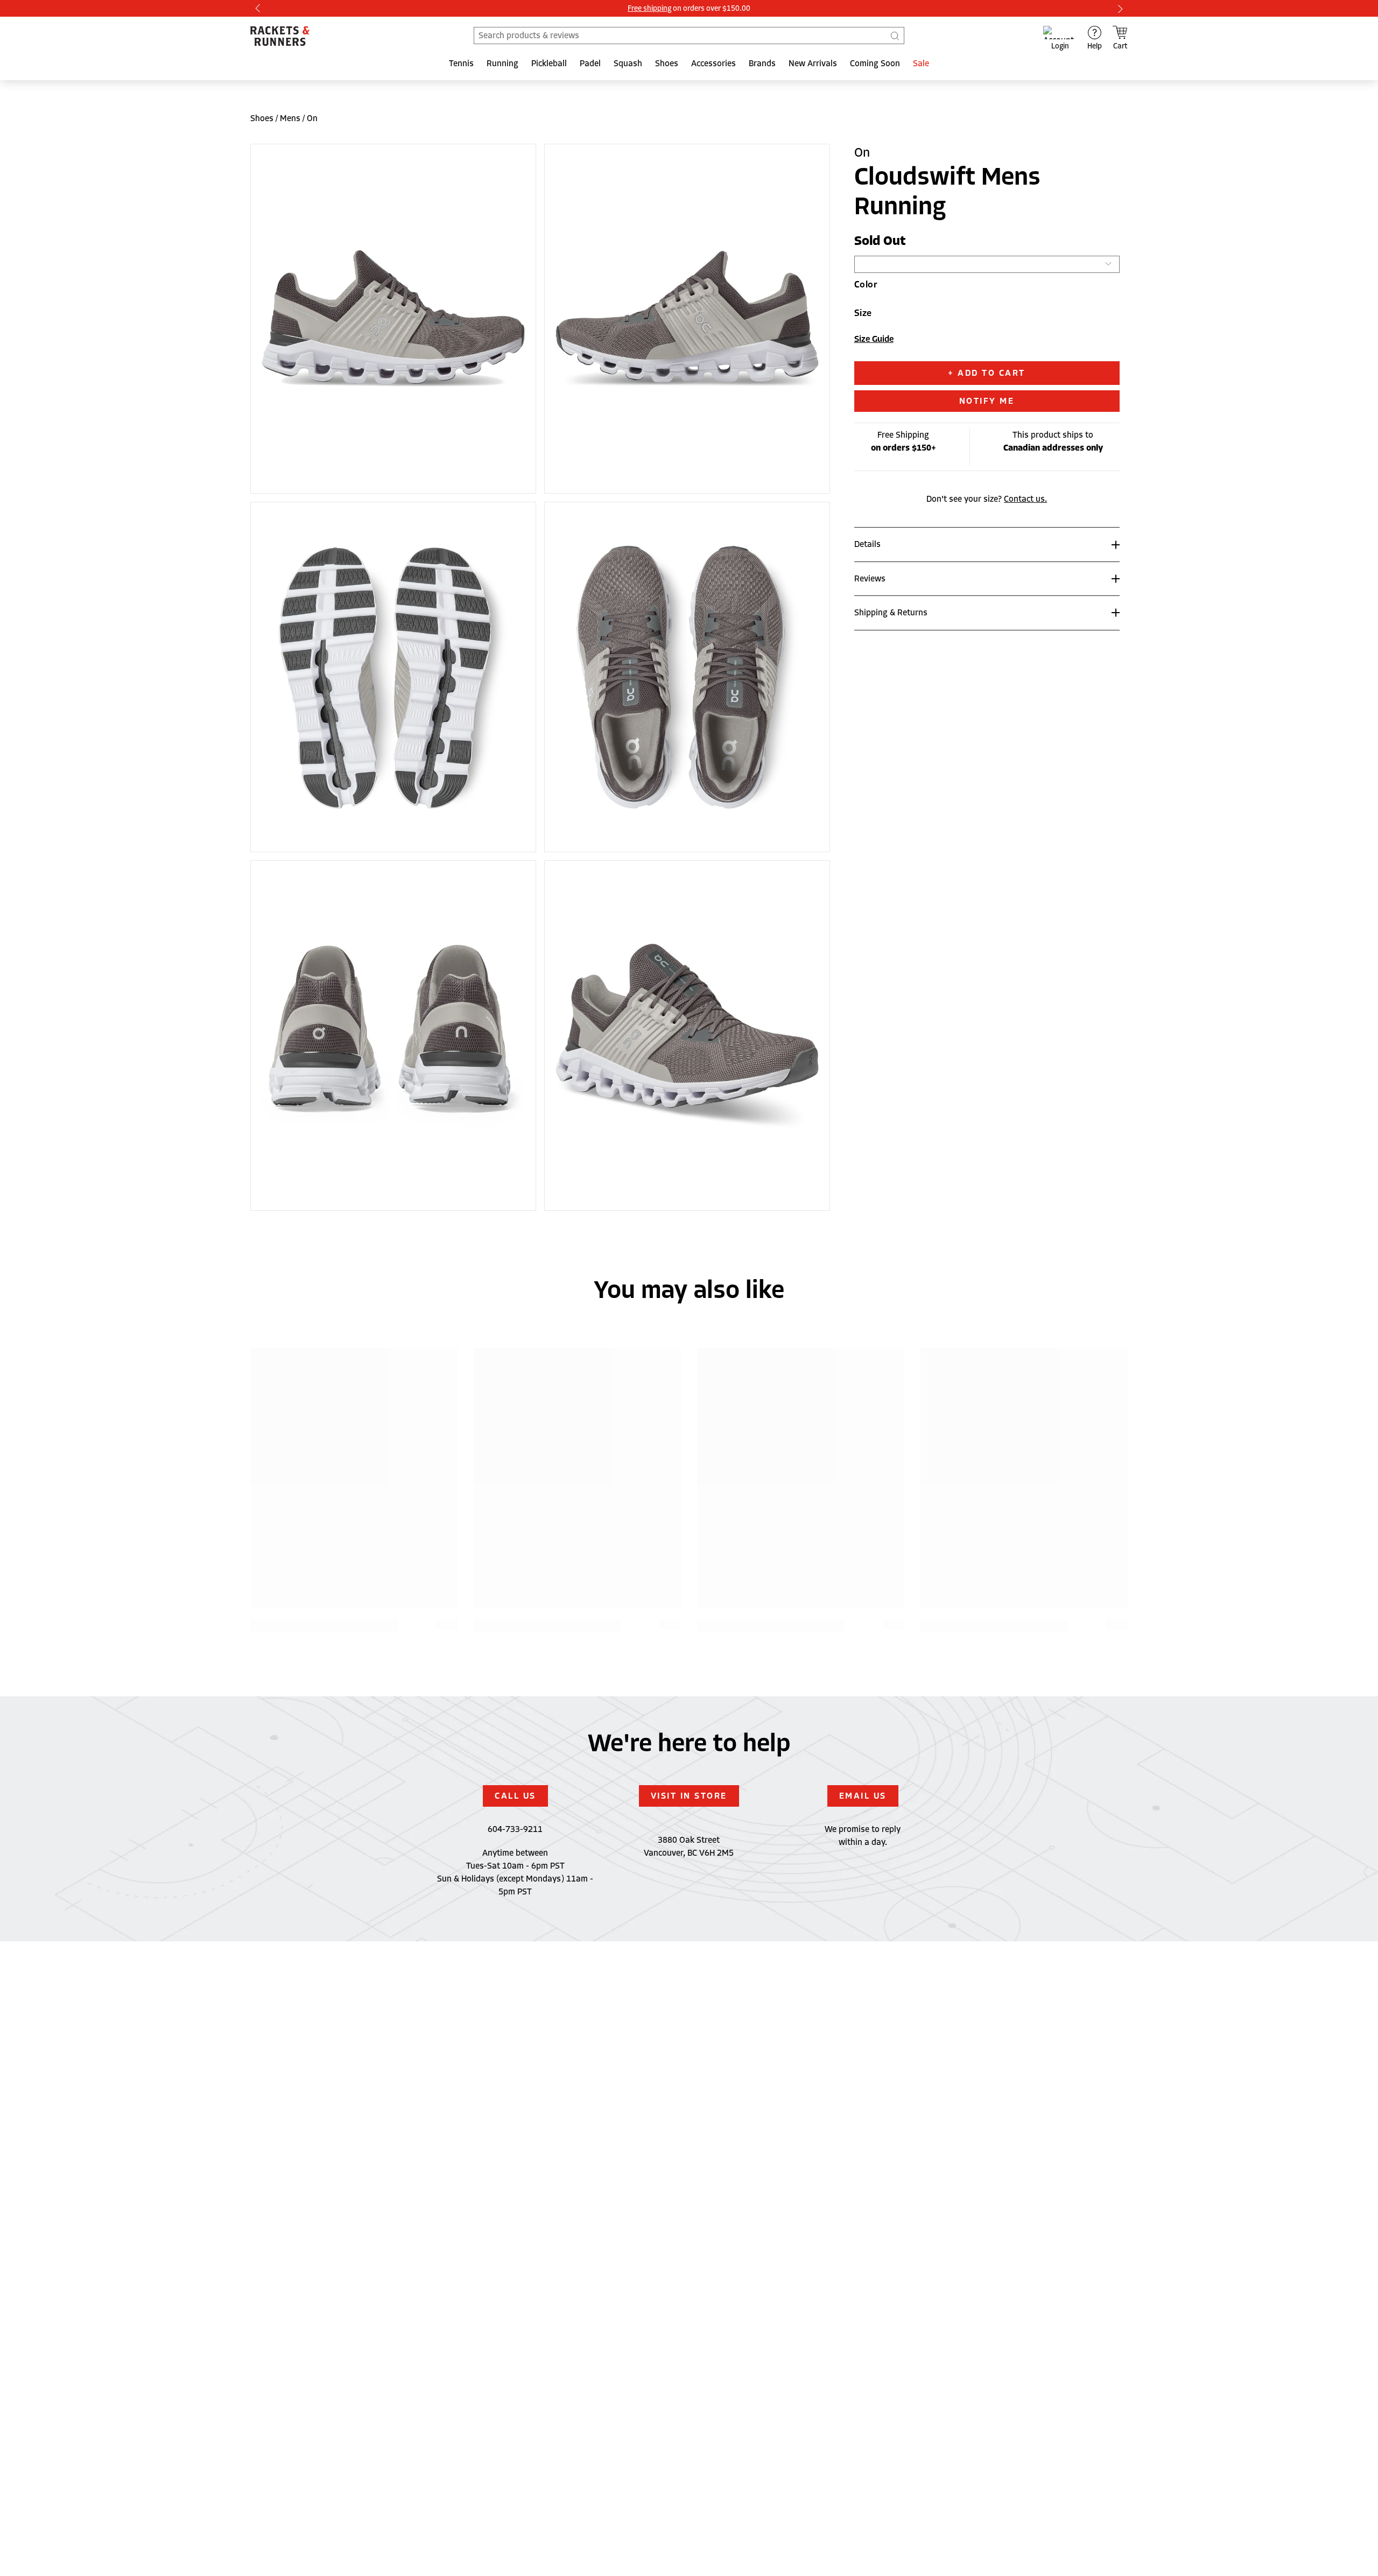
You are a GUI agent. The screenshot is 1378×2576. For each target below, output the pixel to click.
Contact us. (1025, 499)
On (312, 118)
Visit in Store (689, 1796)
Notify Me (987, 401)
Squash (628, 64)
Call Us (515, 1796)
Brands (762, 64)
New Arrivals (813, 64)
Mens (290, 118)
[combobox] (689, 36)
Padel (590, 64)
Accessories (713, 64)
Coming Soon (875, 64)
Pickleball (549, 64)
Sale (921, 64)
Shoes (667, 64)
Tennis (461, 64)
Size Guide (874, 339)
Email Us (863, 1796)
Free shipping (649, 8)
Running (502, 64)
